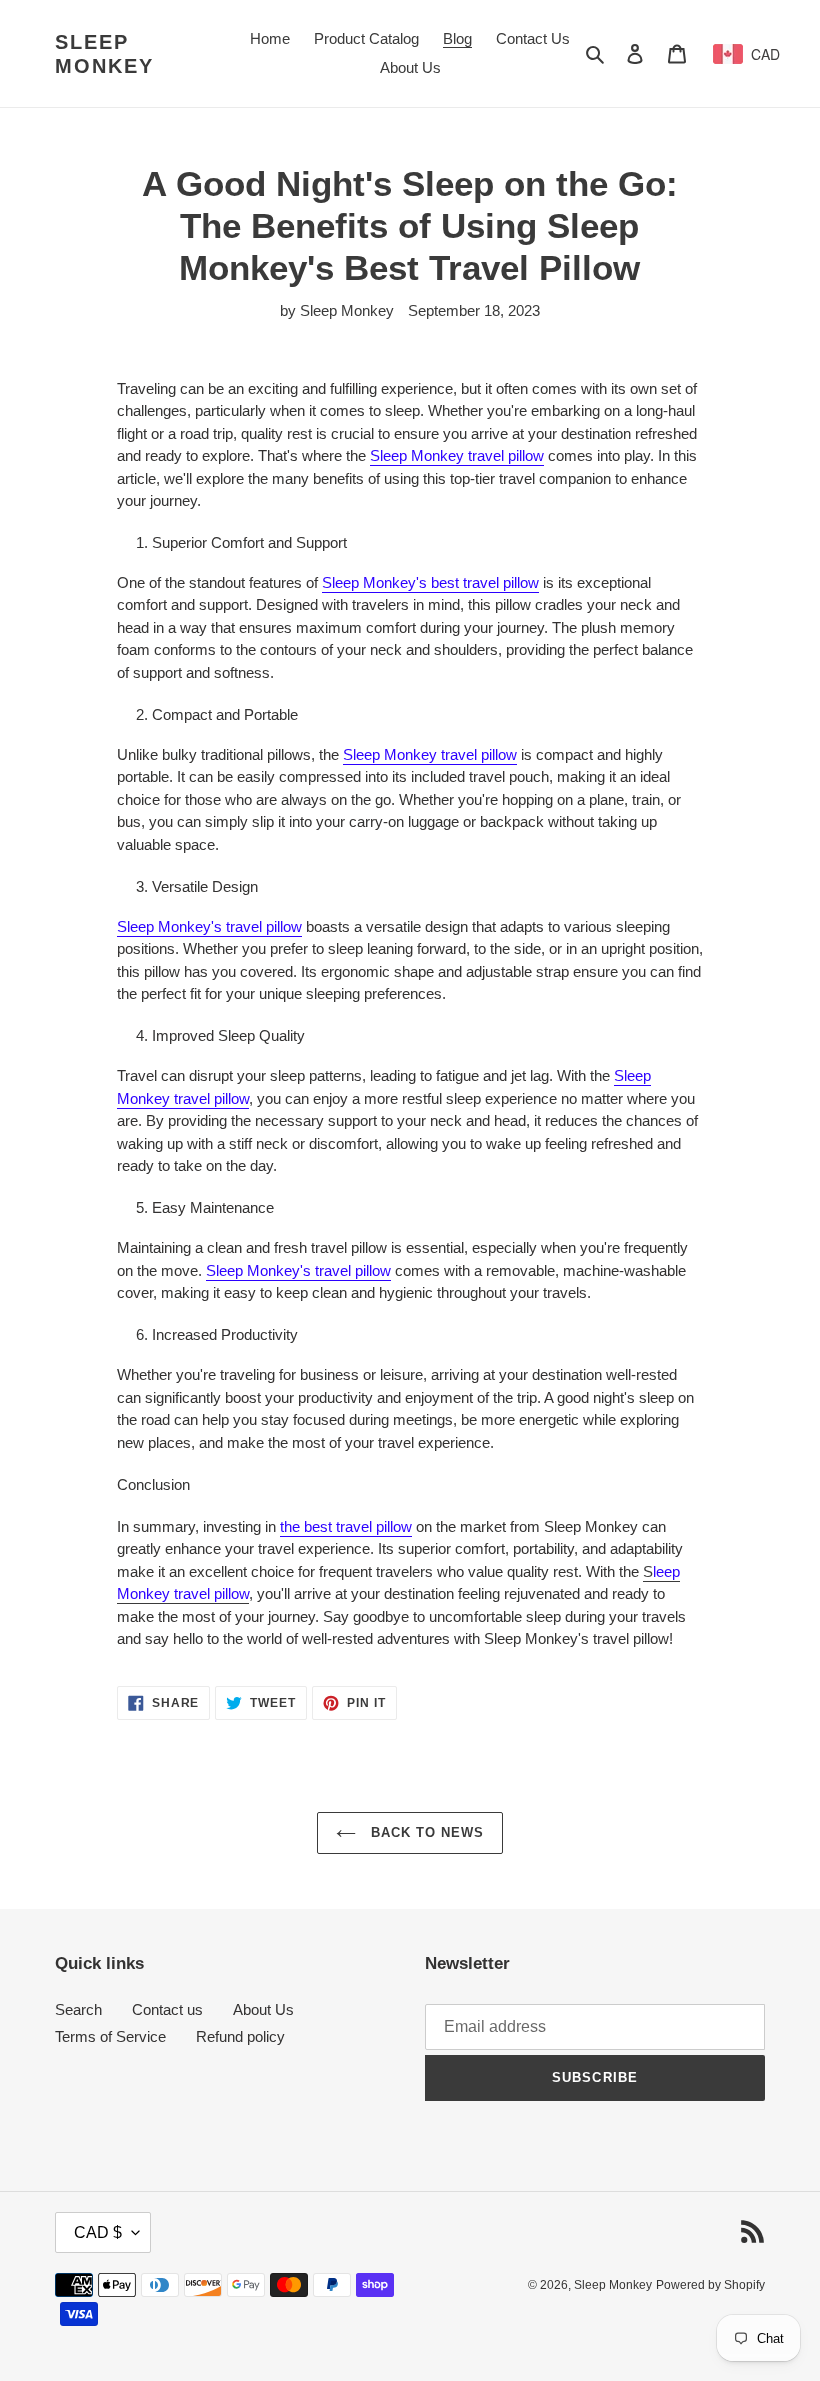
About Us (263, 2009)
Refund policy (240, 2036)
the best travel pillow (346, 1526)
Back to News (425, 1832)
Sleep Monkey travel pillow (457, 455)
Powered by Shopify (710, 2285)
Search (78, 2009)
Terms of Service (110, 2036)
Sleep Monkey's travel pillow (209, 926)
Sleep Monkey (104, 54)
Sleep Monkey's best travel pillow (430, 582)
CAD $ (98, 2232)
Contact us (167, 2009)
